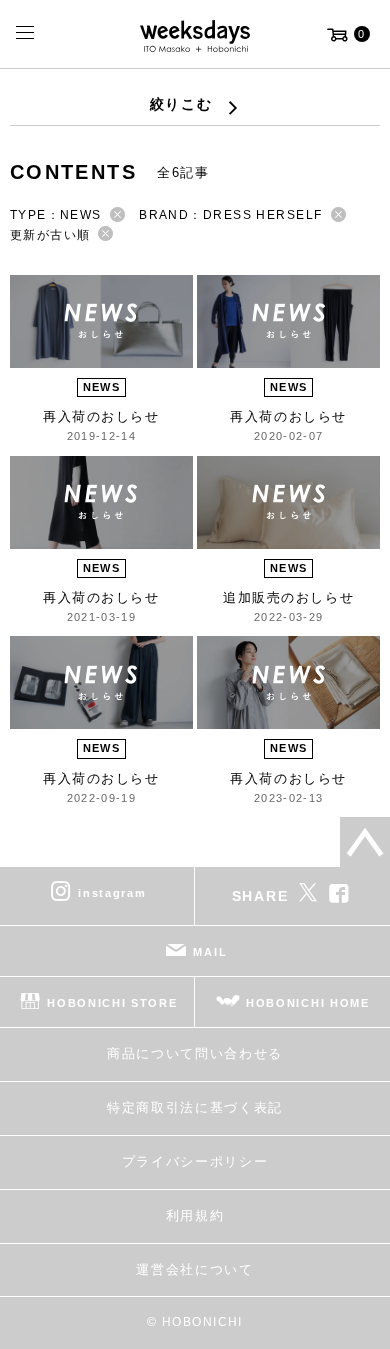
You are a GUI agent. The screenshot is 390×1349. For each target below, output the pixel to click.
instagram (112, 893)
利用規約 (195, 1215)
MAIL (210, 952)
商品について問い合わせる (195, 1053)
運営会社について (194, 1269)
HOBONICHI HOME (308, 1003)
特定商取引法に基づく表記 (195, 1107)
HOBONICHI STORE (112, 1003)
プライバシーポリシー (195, 1161)
